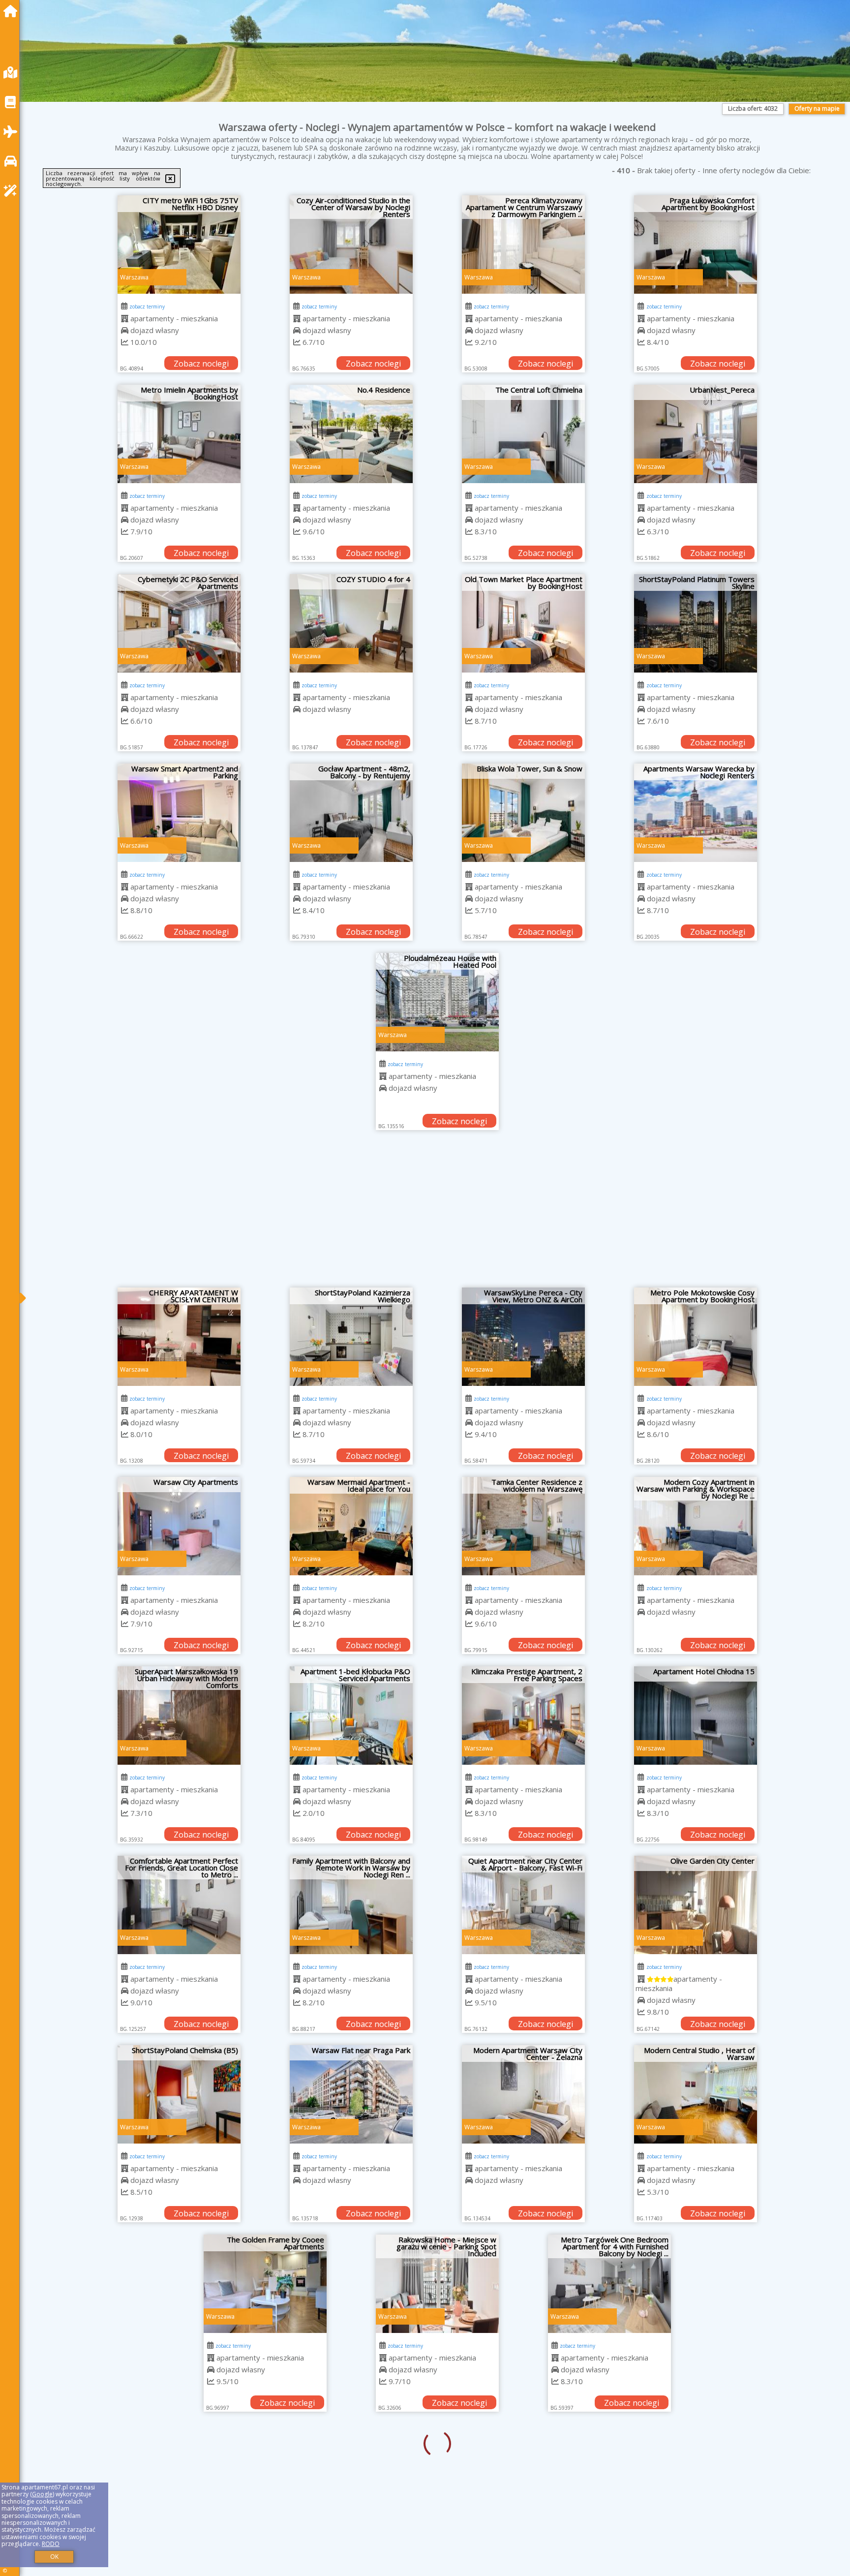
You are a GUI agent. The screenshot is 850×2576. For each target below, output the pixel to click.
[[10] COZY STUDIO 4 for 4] (351, 623)
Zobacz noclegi (201, 364)
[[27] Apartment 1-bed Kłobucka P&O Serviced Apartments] (351, 1716)
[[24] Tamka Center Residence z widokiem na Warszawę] (523, 1526)
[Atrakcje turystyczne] (13, 191)
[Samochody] (13, 161)
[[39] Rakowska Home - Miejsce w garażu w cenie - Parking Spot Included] (351, 2284)
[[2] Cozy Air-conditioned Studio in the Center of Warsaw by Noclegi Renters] (351, 245)
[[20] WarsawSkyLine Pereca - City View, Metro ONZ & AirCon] (523, 1337)
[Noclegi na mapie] (13, 73)
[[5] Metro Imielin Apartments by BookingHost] (179, 434)
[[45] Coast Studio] (696, 2473)
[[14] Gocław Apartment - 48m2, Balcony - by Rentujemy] (351, 813)
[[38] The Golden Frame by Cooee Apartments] (179, 2284)
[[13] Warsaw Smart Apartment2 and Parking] (179, 813)
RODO (51, 2544)
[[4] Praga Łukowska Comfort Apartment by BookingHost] (696, 245)
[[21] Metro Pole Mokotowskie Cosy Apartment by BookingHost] (696, 1337)
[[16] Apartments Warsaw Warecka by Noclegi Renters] (696, 813)
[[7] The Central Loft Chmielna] (523, 434)
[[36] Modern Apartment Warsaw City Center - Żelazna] (523, 2094)
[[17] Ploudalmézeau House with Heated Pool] (437, 1002)
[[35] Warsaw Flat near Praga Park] (351, 2094)
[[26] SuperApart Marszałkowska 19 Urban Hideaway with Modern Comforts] (179, 1716)
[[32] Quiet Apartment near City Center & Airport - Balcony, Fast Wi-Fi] (523, 1905)
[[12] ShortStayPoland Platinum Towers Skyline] (696, 623)
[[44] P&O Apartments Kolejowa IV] (523, 2473)
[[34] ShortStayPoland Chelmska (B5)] (179, 2094)
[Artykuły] (13, 102)
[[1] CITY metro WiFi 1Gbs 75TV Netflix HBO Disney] (179, 245)
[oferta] (125, 318)
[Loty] (13, 132)
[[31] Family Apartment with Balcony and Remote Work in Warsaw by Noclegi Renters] (351, 1905)
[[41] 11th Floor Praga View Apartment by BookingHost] (696, 2284)
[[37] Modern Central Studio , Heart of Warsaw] (696, 2094)
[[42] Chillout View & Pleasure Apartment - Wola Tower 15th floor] (179, 2473)
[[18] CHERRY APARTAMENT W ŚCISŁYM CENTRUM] (179, 1337)
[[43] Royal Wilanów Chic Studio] (351, 2473)
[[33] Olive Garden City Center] (696, 1905)
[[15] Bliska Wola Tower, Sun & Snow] (523, 813)
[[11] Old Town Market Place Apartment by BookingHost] (523, 623)
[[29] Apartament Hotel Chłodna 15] (696, 1716)
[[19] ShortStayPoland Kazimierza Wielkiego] (351, 1337)
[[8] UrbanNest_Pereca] (696, 434)
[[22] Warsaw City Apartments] (179, 1526)
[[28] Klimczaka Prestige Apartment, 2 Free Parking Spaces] (523, 1716)
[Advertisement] (437, 1214)
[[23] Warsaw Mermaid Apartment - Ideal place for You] (351, 1526)
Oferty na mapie (817, 108)
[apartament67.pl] (13, 11)
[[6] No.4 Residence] (351, 434)
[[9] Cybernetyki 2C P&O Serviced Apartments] (179, 623)
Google (42, 2494)
